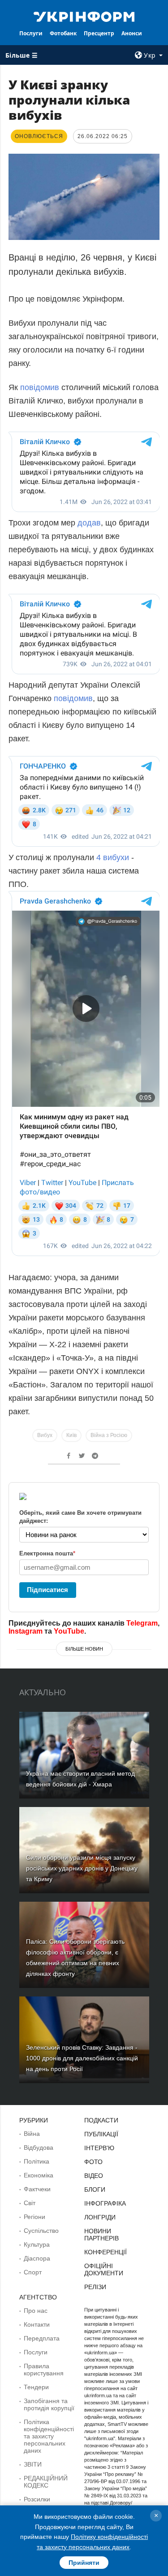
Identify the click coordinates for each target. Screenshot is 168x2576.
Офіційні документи (104, 2269)
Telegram (142, 1623)
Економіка (39, 2175)
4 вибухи (113, 857)
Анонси (132, 33)
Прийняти (84, 2563)
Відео (94, 2176)
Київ (71, 1435)
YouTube (69, 1631)
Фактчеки (37, 2189)
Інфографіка (105, 2203)
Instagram (26, 1631)
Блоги (95, 2189)
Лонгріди (100, 2217)
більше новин (84, 1649)
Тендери (36, 2387)
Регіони (34, 2217)
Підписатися (47, 1590)
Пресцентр (99, 33)
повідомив (41, 387)
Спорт (33, 2272)
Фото (93, 2162)
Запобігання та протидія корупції (49, 2404)
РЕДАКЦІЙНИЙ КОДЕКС (46, 2482)
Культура (37, 2244)
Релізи (95, 2287)
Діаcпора (37, 2258)
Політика (37, 2161)
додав (89, 523)
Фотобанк (63, 33)
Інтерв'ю (99, 2148)
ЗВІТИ (33, 2464)
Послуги (31, 33)
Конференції (106, 2252)
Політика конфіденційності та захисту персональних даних (49, 2436)
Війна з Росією (109, 1435)
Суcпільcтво (41, 2231)
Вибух (45, 1435)
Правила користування (44, 2370)
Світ (30, 2203)
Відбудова (39, 2147)
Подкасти (101, 2120)
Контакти (37, 2324)
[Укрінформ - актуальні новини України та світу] (84, 16)
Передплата (42, 2338)
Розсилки (37, 2499)
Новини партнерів (101, 2235)
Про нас (36, 2311)
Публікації (101, 2134)
